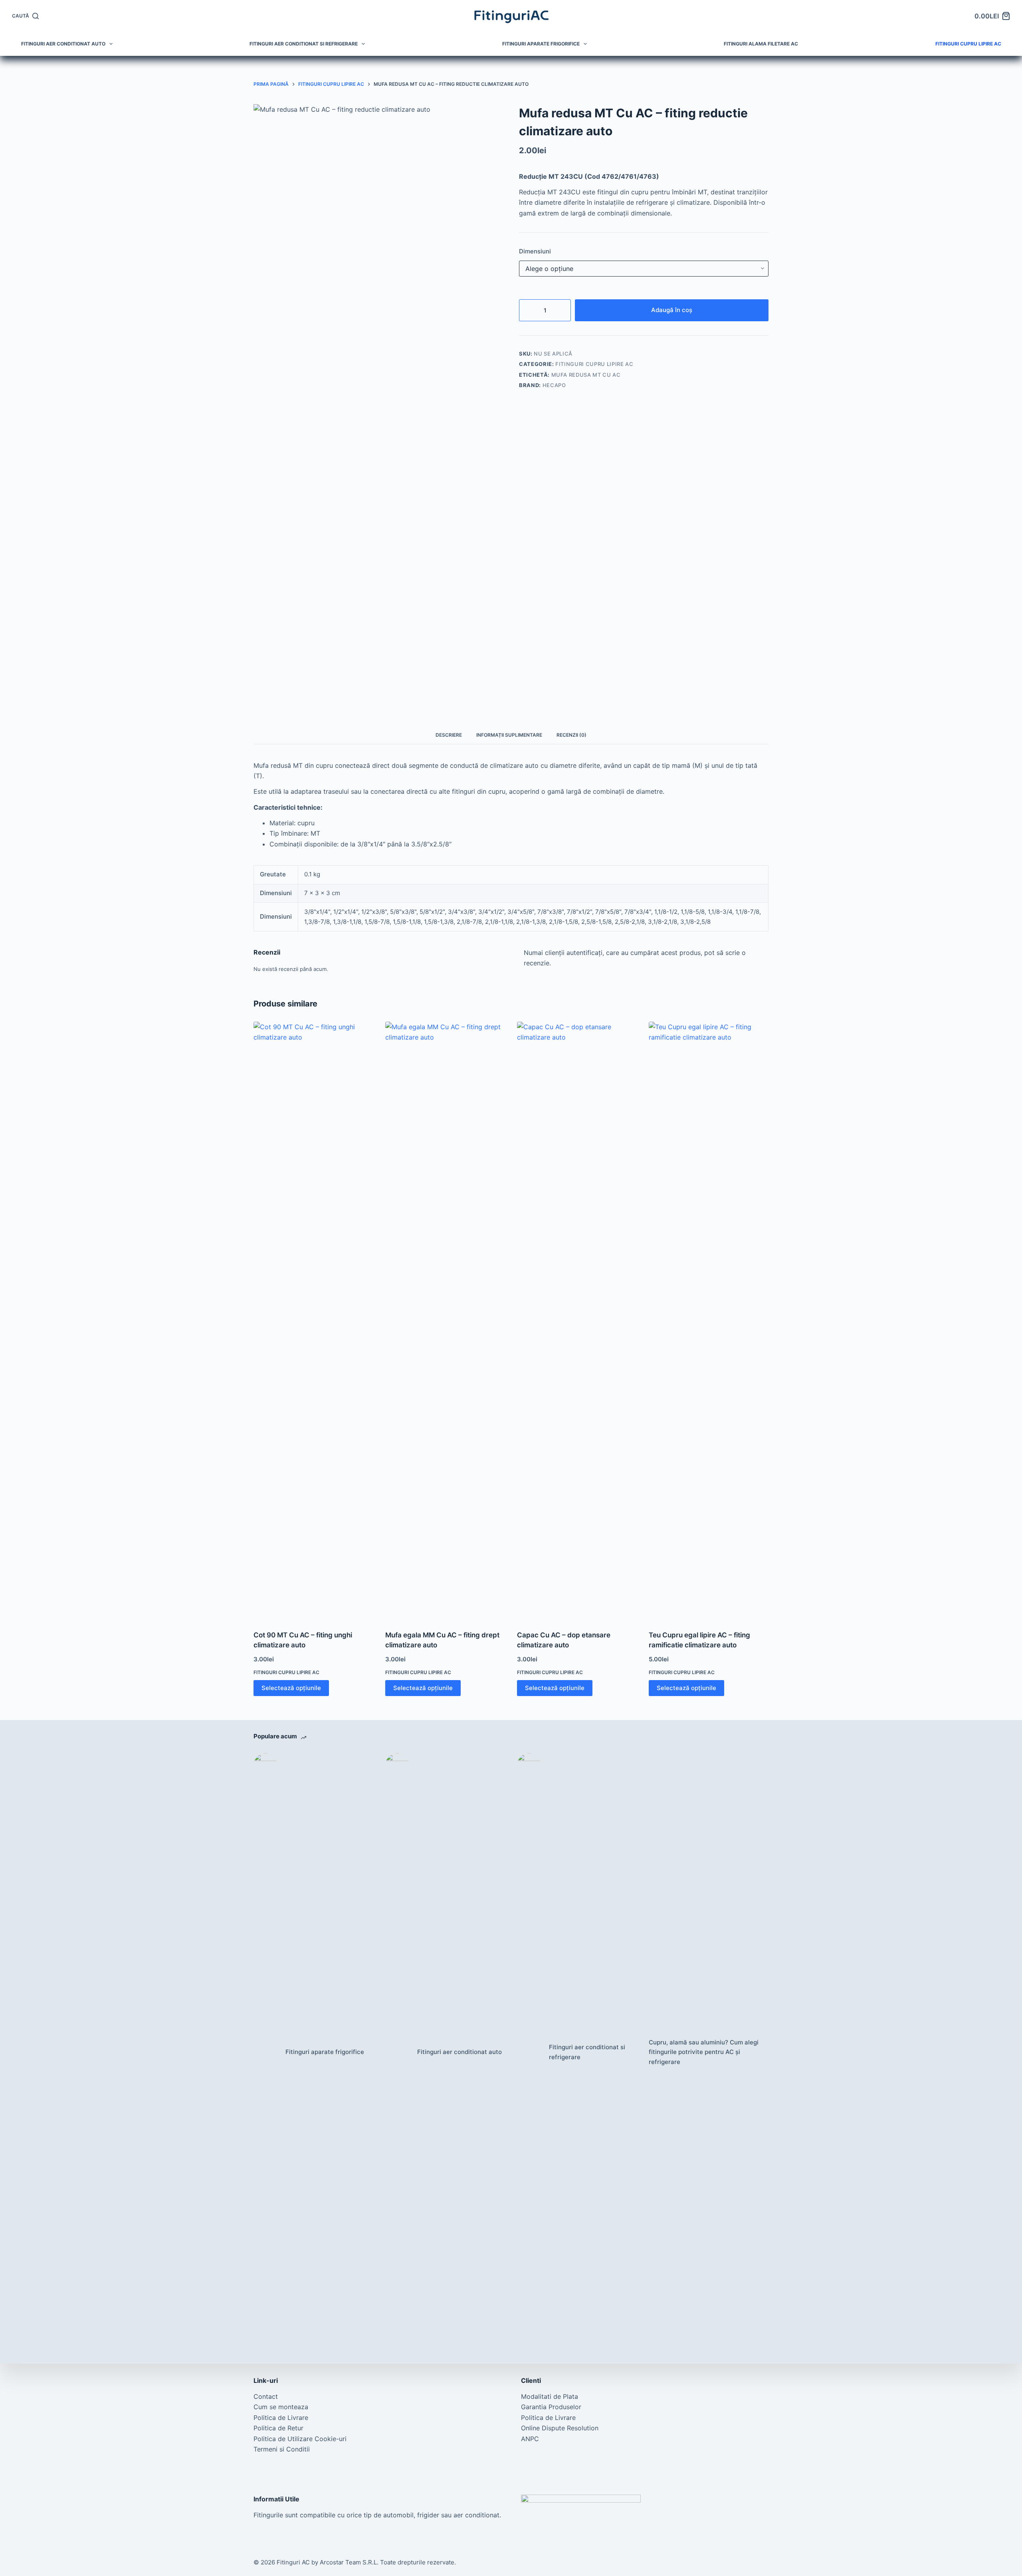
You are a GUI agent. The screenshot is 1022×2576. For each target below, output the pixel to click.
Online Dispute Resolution (560, 2428)
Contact (266, 2396)
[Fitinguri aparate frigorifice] (265, 2052)
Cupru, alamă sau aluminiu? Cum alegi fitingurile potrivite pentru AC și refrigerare (704, 2052)
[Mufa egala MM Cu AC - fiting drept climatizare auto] (445, 1321)
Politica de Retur (278, 2428)
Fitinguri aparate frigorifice (541, 44)
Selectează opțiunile (291, 1688)
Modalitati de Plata (550, 2396)
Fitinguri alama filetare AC (761, 44)
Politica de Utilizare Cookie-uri (300, 2439)
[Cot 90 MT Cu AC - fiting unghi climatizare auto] (313, 1321)
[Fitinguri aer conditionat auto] (397, 2052)
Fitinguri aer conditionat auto (63, 44)
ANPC (530, 2439)
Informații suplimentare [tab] (509, 735)
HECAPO (554, 385)
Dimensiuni (535, 251)
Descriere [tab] (449, 735)
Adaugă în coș (672, 310)
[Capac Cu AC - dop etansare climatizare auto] (577, 1321)
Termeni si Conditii (282, 2449)
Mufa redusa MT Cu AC (586, 375)
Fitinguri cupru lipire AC (968, 44)
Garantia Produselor (551, 2407)
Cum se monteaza (281, 2407)
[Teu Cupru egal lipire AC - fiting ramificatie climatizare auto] (709, 1321)
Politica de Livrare (281, 2418)
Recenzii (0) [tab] (571, 735)
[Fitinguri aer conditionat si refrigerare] (529, 2052)
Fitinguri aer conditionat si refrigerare (304, 44)
